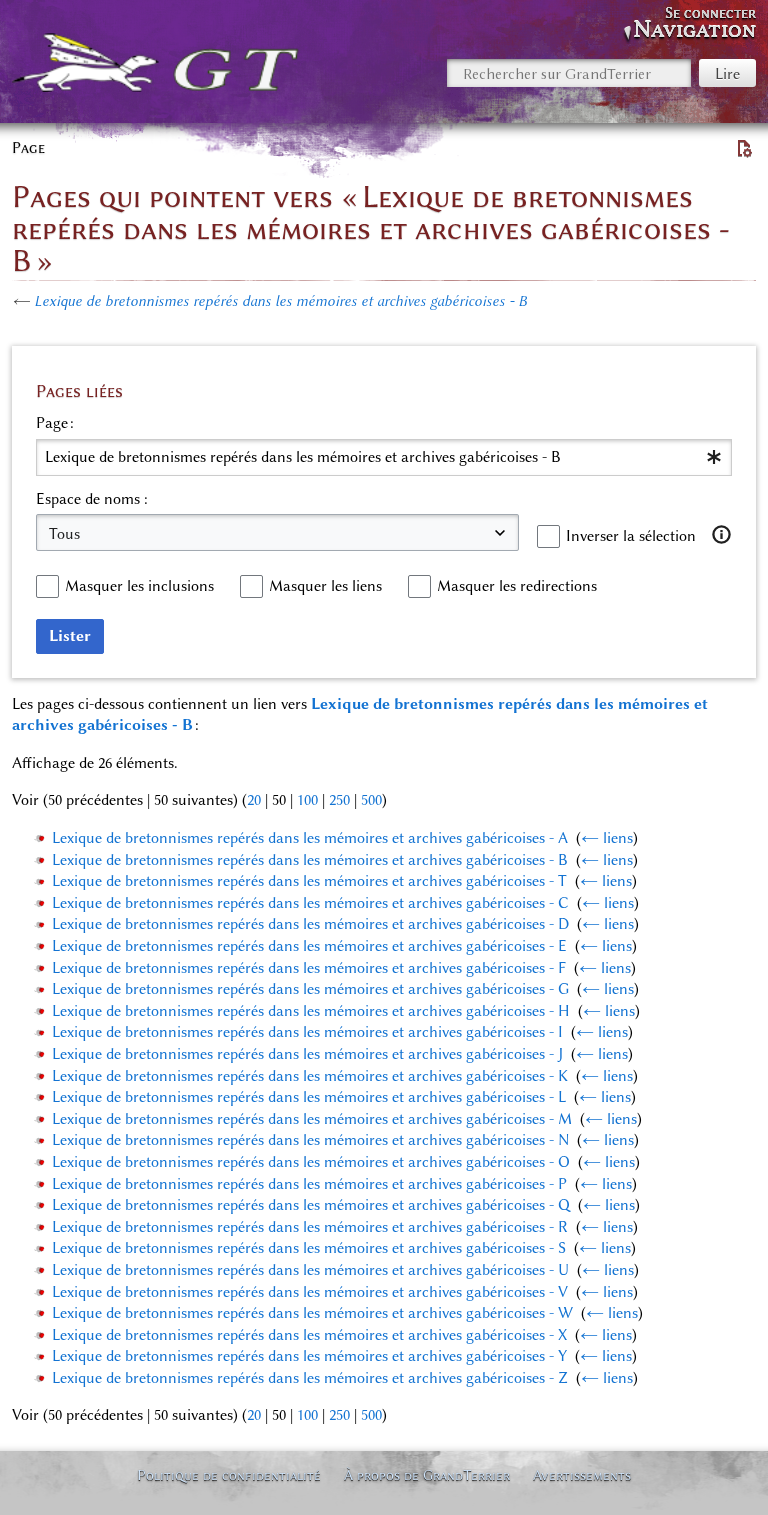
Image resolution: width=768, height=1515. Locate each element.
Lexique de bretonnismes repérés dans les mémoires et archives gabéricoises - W (312, 1313)
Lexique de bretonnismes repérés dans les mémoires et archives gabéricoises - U (310, 1270)
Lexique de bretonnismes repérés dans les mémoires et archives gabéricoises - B (280, 301)
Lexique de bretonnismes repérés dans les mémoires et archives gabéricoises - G (310, 989)
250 (339, 800)
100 (307, 800)
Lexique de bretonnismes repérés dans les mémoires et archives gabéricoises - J (307, 1054)
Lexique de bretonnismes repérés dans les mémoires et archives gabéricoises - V (310, 1292)
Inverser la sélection (631, 536)
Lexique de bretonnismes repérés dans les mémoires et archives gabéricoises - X (309, 1335)
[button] (722, 535)
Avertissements (582, 1475)
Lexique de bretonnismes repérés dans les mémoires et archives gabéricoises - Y (309, 1356)
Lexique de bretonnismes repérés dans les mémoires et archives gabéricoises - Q (311, 1205)
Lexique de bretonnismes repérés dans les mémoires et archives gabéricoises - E (309, 946)
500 (371, 800)
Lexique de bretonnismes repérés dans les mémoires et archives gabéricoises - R (310, 1227)
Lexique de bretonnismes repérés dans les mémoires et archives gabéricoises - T (309, 881)
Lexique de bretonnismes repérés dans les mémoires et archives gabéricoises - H (311, 1011)
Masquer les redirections (517, 586)
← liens (607, 838)
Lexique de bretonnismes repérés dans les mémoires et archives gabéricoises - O (311, 1162)
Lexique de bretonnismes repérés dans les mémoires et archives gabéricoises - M (312, 1119)
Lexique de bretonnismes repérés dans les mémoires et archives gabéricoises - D (310, 924)
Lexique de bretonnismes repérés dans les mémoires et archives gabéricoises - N (310, 1140)
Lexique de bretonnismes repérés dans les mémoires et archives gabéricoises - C (310, 903)
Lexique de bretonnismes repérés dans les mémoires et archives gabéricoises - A (310, 838)
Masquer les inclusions (139, 586)
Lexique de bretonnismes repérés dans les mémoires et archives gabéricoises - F (309, 968)
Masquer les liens (325, 586)
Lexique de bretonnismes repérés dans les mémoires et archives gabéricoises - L (309, 1097)
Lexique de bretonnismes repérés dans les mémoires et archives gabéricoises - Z (310, 1378)
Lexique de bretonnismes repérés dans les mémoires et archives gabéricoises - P (309, 1184)
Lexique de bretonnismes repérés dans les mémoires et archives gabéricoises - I (307, 1032)
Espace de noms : (92, 499)
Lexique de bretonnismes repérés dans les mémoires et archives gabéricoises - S (309, 1248)
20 (254, 800)
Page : (55, 423)
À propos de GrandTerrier (427, 1475)
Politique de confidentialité (229, 1475)
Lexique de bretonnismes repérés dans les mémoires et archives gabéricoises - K (310, 1076)
